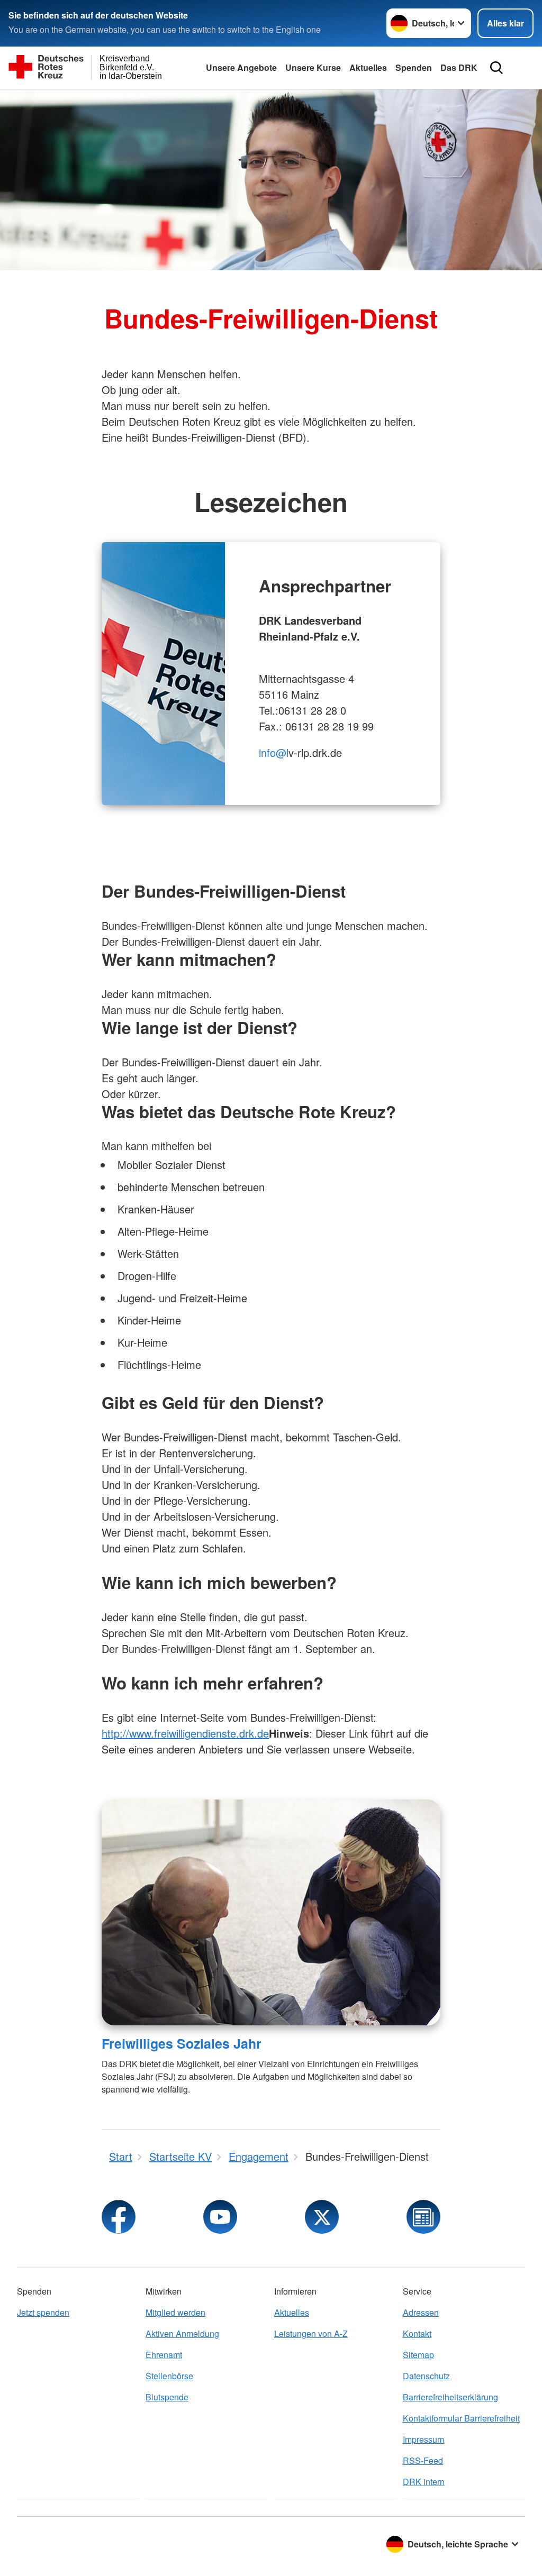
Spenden (414, 67)
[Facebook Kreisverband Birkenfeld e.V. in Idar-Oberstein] (119, 2217)
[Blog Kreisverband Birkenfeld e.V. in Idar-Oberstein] (423, 2217)
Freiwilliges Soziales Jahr (182, 2043)
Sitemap (418, 2355)
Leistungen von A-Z (311, 2333)
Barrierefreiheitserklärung (450, 2397)
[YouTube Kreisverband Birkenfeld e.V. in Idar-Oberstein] (220, 2217)
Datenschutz (426, 2376)
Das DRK (459, 67)
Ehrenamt (164, 2355)
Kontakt (417, 2333)
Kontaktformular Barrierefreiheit (461, 2418)
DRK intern (424, 2482)
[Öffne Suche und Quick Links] (496, 68)
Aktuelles (368, 67)
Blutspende (167, 2397)
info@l (274, 752)
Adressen (421, 2312)
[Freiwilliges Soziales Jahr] (271, 1912)
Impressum (423, 2439)
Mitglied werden (175, 2312)
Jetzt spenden (43, 2312)
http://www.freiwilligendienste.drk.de (185, 1733)
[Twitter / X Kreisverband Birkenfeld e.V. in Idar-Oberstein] (322, 2217)
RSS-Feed (423, 2460)
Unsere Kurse (313, 67)
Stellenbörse (169, 2376)
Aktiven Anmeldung (182, 2333)
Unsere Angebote (241, 67)
